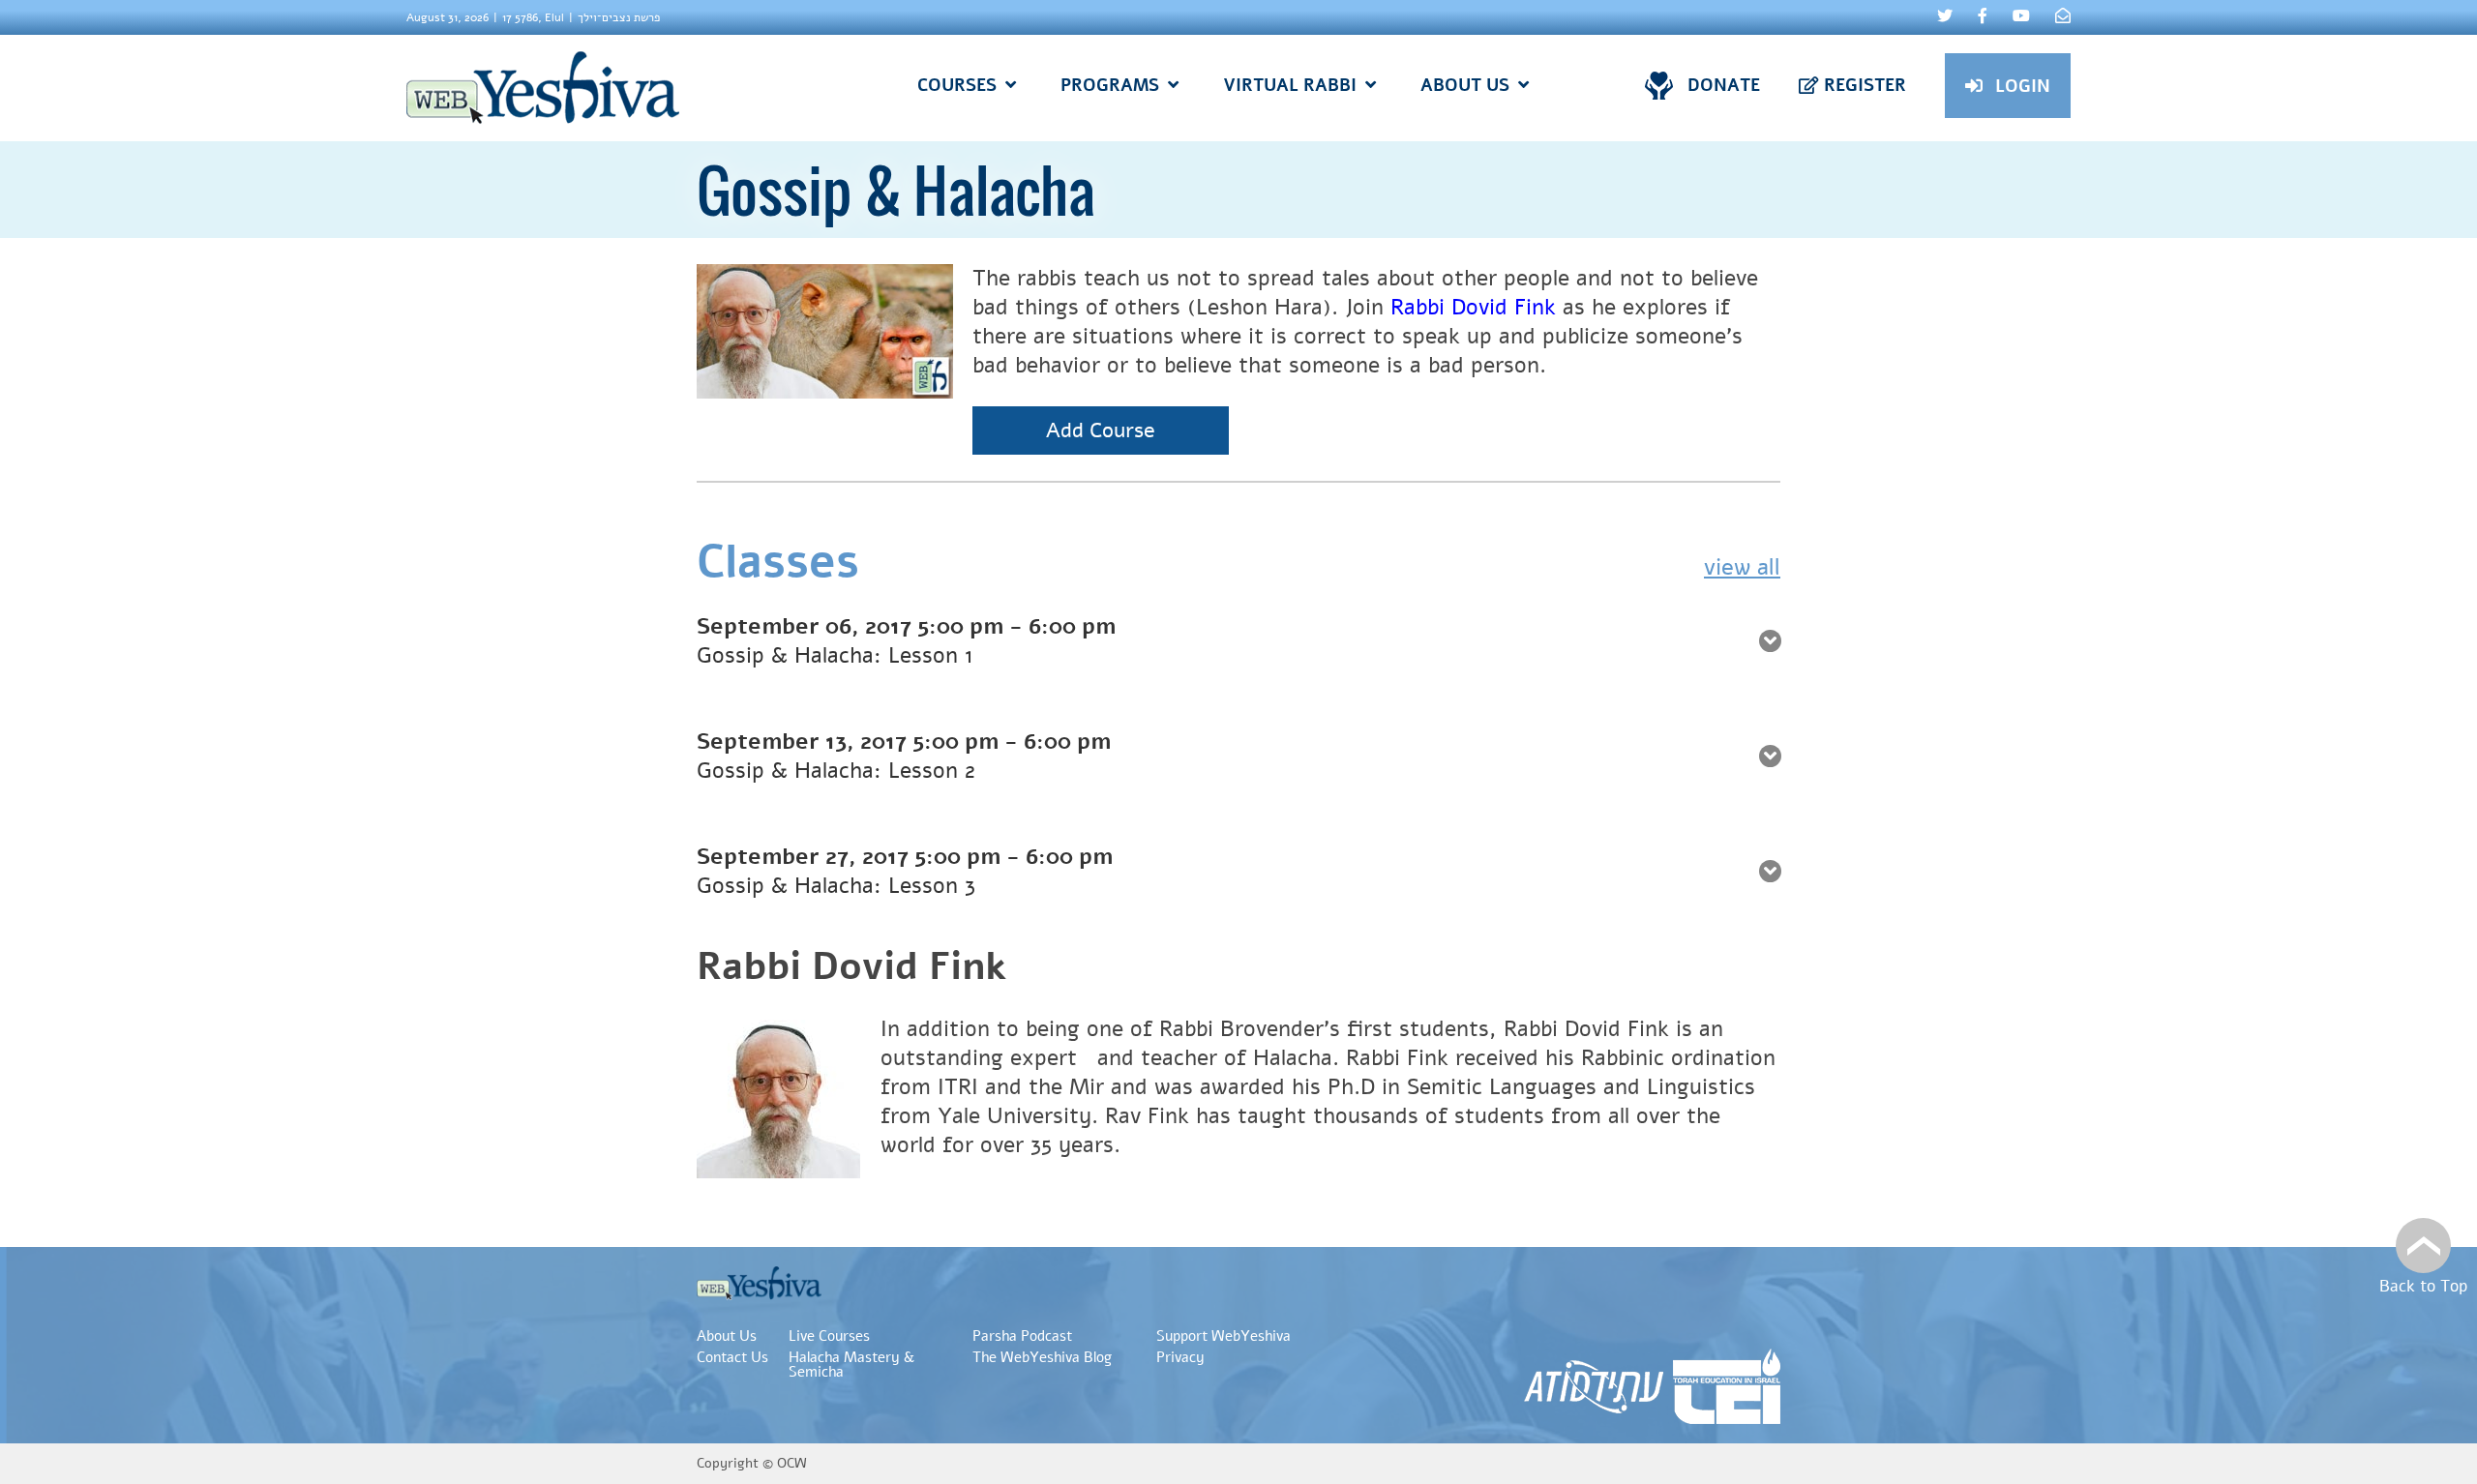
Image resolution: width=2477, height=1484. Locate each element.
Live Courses (829, 1336)
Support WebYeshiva (1224, 1336)
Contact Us (732, 1357)
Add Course (1101, 430)
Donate (1724, 85)
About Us (727, 1336)
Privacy (1180, 1357)
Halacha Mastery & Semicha (851, 1365)
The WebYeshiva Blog (1042, 1357)
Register (1865, 85)
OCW (792, 1463)
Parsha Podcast (1022, 1336)
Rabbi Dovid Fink (1473, 307)
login (2023, 86)
